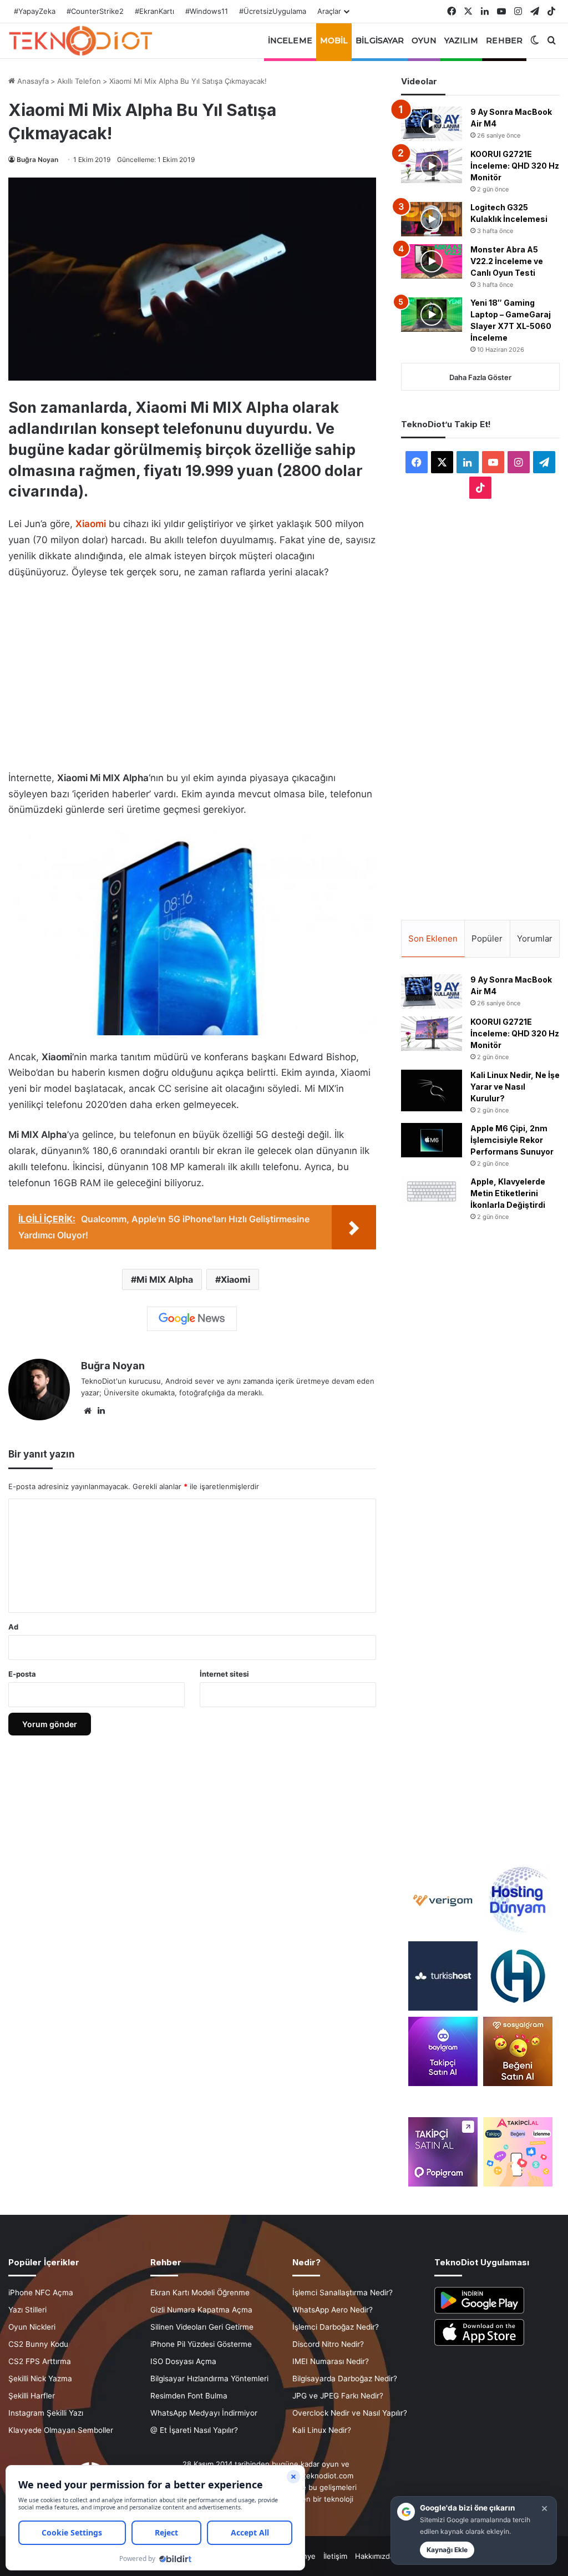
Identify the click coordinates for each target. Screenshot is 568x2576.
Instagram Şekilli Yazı (46, 2413)
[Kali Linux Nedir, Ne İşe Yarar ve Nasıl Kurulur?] (432, 1090)
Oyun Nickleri (32, 2327)
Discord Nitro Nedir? (328, 2344)
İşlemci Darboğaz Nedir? (336, 2327)
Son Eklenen (433, 938)
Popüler (487, 938)
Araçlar (329, 11)
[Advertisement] (192, 672)
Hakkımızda (374, 2556)
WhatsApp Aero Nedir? (333, 2310)
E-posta (22, 1674)
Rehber (504, 41)
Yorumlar (535, 938)
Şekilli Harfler (32, 2396)
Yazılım (461, 41)
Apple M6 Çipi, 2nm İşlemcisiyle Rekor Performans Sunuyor (512, 1140)
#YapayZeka (35, 11)
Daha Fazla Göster (480, 377)
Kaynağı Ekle (447, 2550)
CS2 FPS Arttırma (40, 2361)
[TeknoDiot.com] (80, 41)
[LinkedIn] (101, 1411)
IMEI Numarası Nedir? (331, 2361)
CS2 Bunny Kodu (38, 2344)
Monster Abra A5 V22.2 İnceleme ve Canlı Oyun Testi (507, 261)
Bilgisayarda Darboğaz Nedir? (345, 2378)
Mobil (334, 41)
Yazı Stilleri (27, 2310)
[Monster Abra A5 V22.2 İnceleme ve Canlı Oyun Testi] (432, 261)
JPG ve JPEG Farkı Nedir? (338, 2396)
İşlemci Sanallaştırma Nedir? (343, 2292)
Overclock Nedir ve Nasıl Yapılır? (350, 2413)
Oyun (424, 41)
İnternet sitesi (224, 1674)
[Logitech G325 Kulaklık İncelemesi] (432, 219)
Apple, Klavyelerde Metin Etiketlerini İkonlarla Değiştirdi (508, 1193)
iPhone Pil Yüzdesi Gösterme (201, 2344)
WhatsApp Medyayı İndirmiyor (204, 2413)
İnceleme (290, 41)
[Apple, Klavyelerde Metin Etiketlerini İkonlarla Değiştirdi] (432, 1191)
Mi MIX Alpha (165, 1279)
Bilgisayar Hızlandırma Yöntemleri (209, 2378)
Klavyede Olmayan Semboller (61, 2430)
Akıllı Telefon (79, 81)
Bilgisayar (380, 41)
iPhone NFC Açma (41, 2292)
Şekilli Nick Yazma (40, 2378)
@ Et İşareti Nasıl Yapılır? (194, 2430)
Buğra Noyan (37, 160)
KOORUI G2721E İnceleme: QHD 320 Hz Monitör (515, 166)
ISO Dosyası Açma (183, 2361)
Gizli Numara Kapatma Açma (201, 2310)
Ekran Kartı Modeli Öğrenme (200, 2292)
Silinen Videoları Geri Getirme (202, 2327)
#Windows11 (207, 11)
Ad (13, 1627)
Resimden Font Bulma (189, 2396)
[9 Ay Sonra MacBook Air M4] (432, 124)
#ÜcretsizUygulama (273, 11)
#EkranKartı (154, 11)
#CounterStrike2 (95, 11)
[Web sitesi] (88, 1411)
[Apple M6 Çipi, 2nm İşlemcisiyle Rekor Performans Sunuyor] (432, 1140)
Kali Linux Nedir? (322, 2430)
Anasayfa (32, 81)
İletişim (335, 2556)
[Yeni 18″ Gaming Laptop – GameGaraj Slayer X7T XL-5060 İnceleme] (432, 315)
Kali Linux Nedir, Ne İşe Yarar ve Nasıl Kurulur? (515, 1087)
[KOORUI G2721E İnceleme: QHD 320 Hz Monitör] (432, 166)
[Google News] (192, 1319)
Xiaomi (235, 1279)
